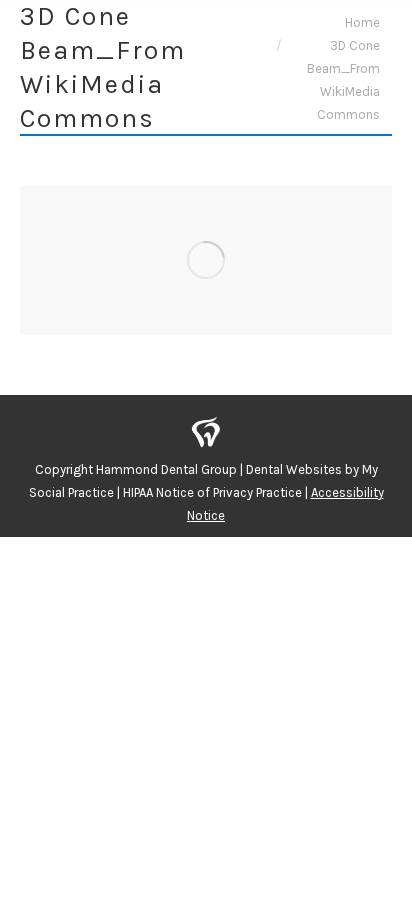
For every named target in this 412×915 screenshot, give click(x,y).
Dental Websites (294, 469)
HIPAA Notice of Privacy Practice (212, 492)
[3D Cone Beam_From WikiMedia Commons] (206, 260)
